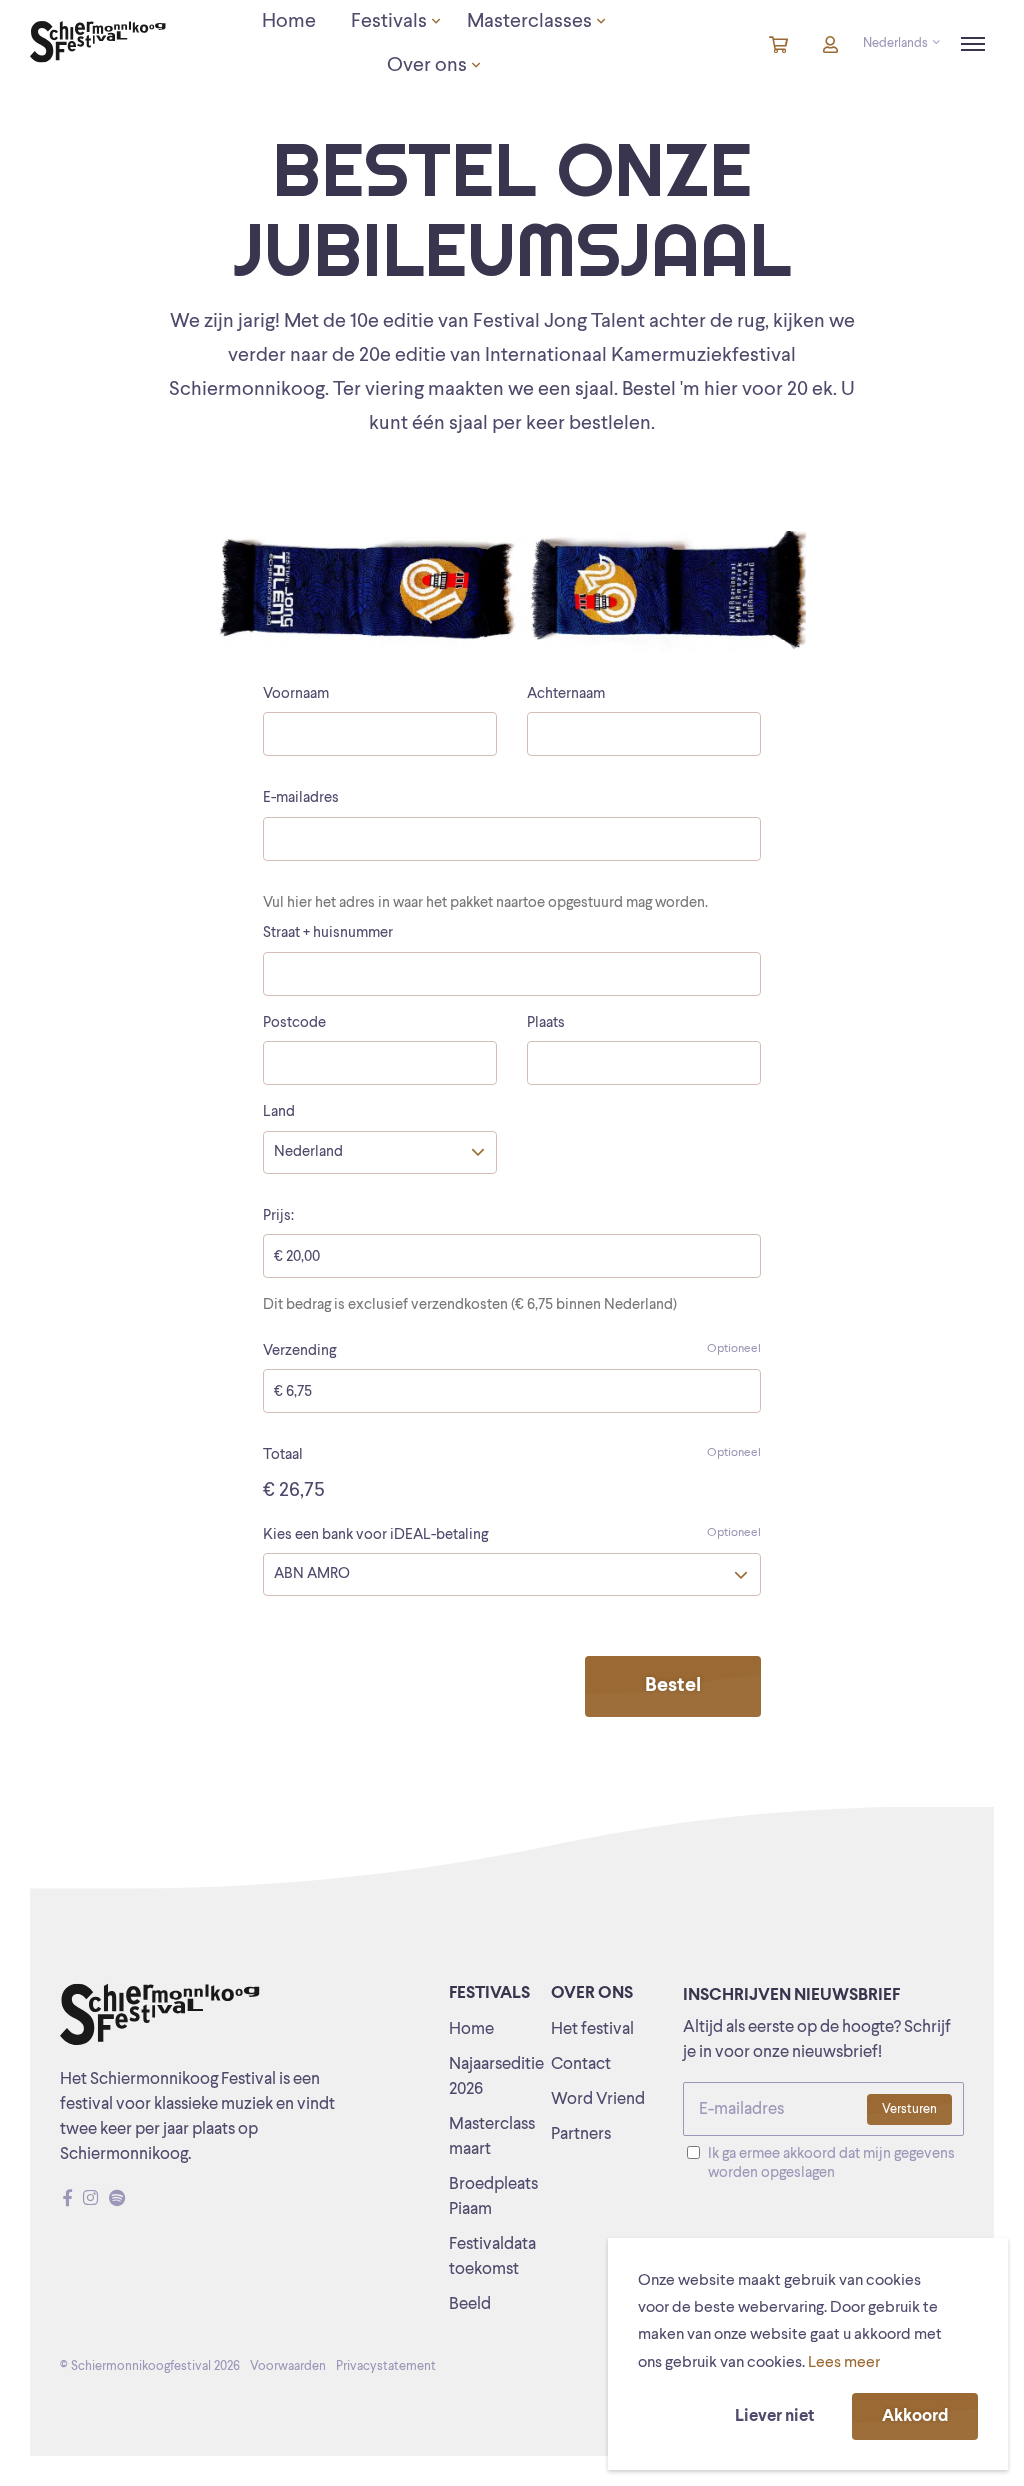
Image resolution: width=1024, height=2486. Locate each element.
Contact (581, 2064)
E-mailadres (301, 798)
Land (279, 1112)
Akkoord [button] (915, 2416)
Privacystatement (386, 2366)
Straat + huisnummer (328, 933)
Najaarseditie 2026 (496, 2077)
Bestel (673, 1686)
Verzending (511, 1351)
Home (471, 2029)
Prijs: (278, 1216)
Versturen (909, 2109)
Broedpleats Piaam (493, 2197)
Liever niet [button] (774, 2416)
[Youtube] (136, 2199)
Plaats (546, 1023)
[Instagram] (90, 2199)
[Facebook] (67, 2199)
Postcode (294, 1023)
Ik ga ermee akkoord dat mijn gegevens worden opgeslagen (831, 2164)
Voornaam (296, 694)
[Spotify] (117, 2199)
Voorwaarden (288, 2366)
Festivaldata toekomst (492, 2257)
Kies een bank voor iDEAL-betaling (511, 1535)
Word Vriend (598, 2099)
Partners (581, 2134)
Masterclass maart (492, 2137)
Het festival (592, 2029)
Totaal (511, 1455)
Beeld (470, 2304)
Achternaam (566, 694)
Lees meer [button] (844, 2363)
